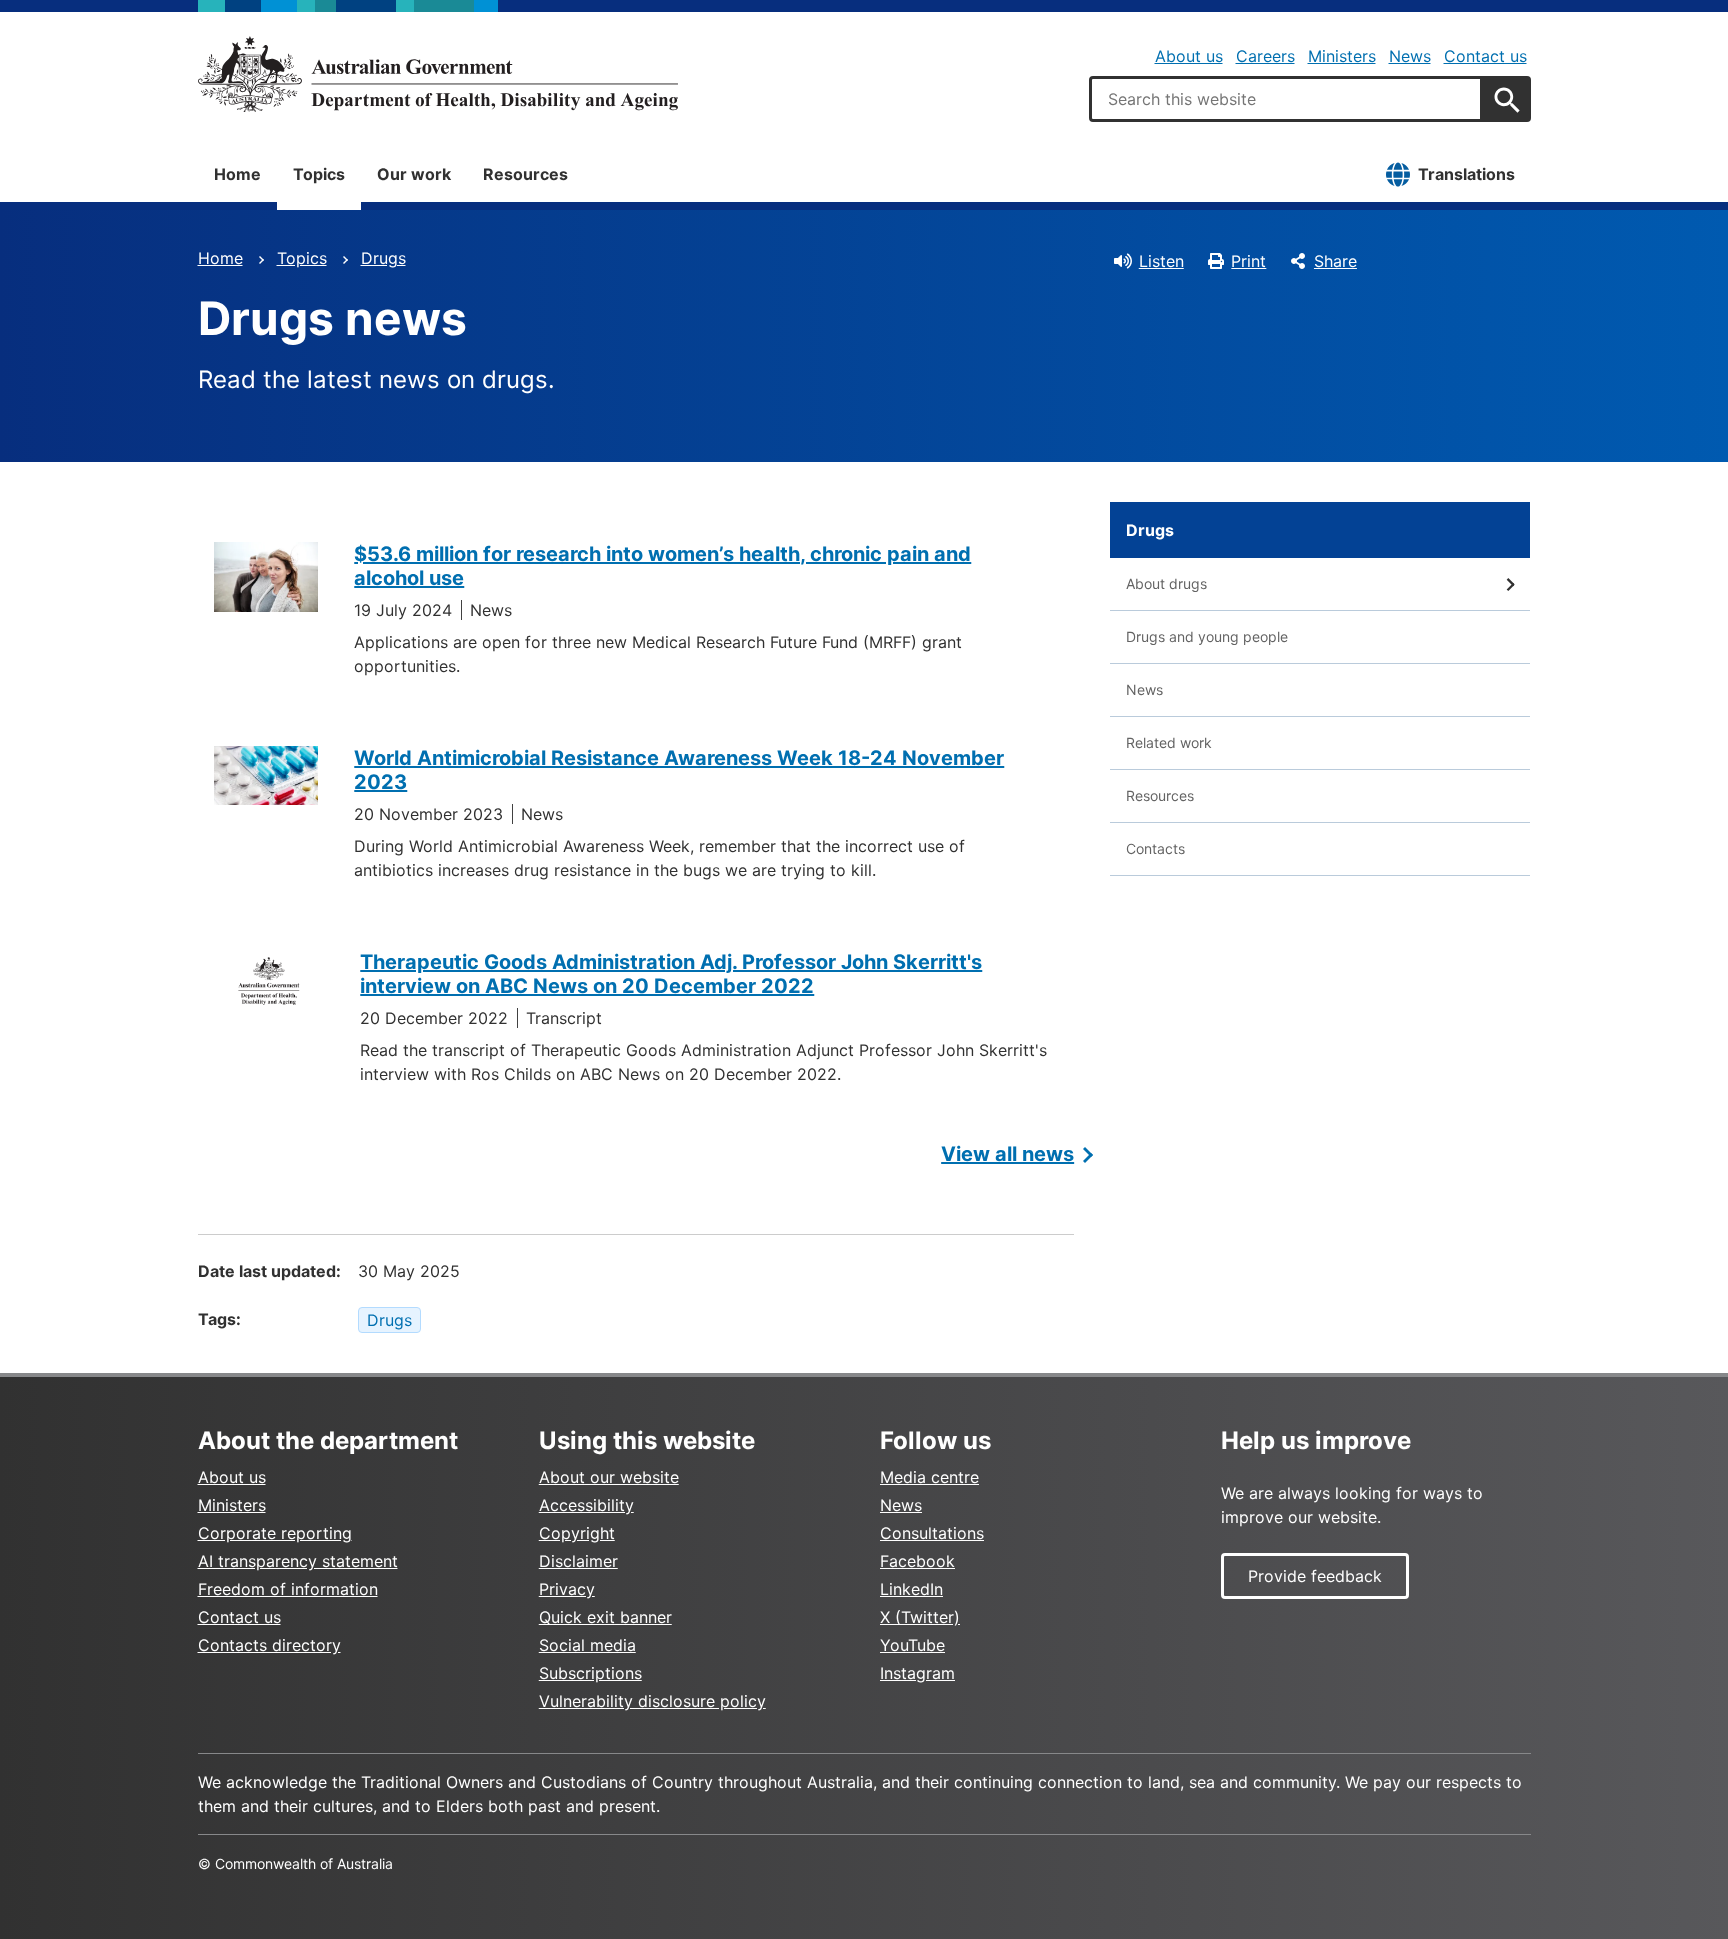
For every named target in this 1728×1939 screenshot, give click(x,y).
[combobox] (1286, 99)
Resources (525, 174)
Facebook (917, 1561)
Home (237, 174)
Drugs (383, 258)
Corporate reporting (275, 1533)
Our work (414, 174)
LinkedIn (911, 1589)
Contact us (1485, 56)
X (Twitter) (920, 1617)
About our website (609, 1477)
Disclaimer (578, 1561)
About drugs (1166, 583)
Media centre (929, 1477)
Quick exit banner (605, 1617)
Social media (587, 1645)
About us (1189, 56)
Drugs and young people (1207, 636)
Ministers (1342, 56)
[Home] (438, 74)
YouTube (912, 1645)
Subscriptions (590, 1673)
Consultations (932, 1533)
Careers (1265, 56)
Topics (319, 174)
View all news (1007, 1154)
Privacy (567, 1589)
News (1410, 56)
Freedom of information (288, 1589)
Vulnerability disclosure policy (652, 1701)
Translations (1466, 174)
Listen (1161, 261)
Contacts (1155, 848)
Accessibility (586, 1505)
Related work (1169, 742)
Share (1335, 261)
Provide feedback (1315, 1576)
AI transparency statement (298, 1561)
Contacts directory (269, 1645)
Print (1248, 261)
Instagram (917, 1673)
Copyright (577, 1533)
